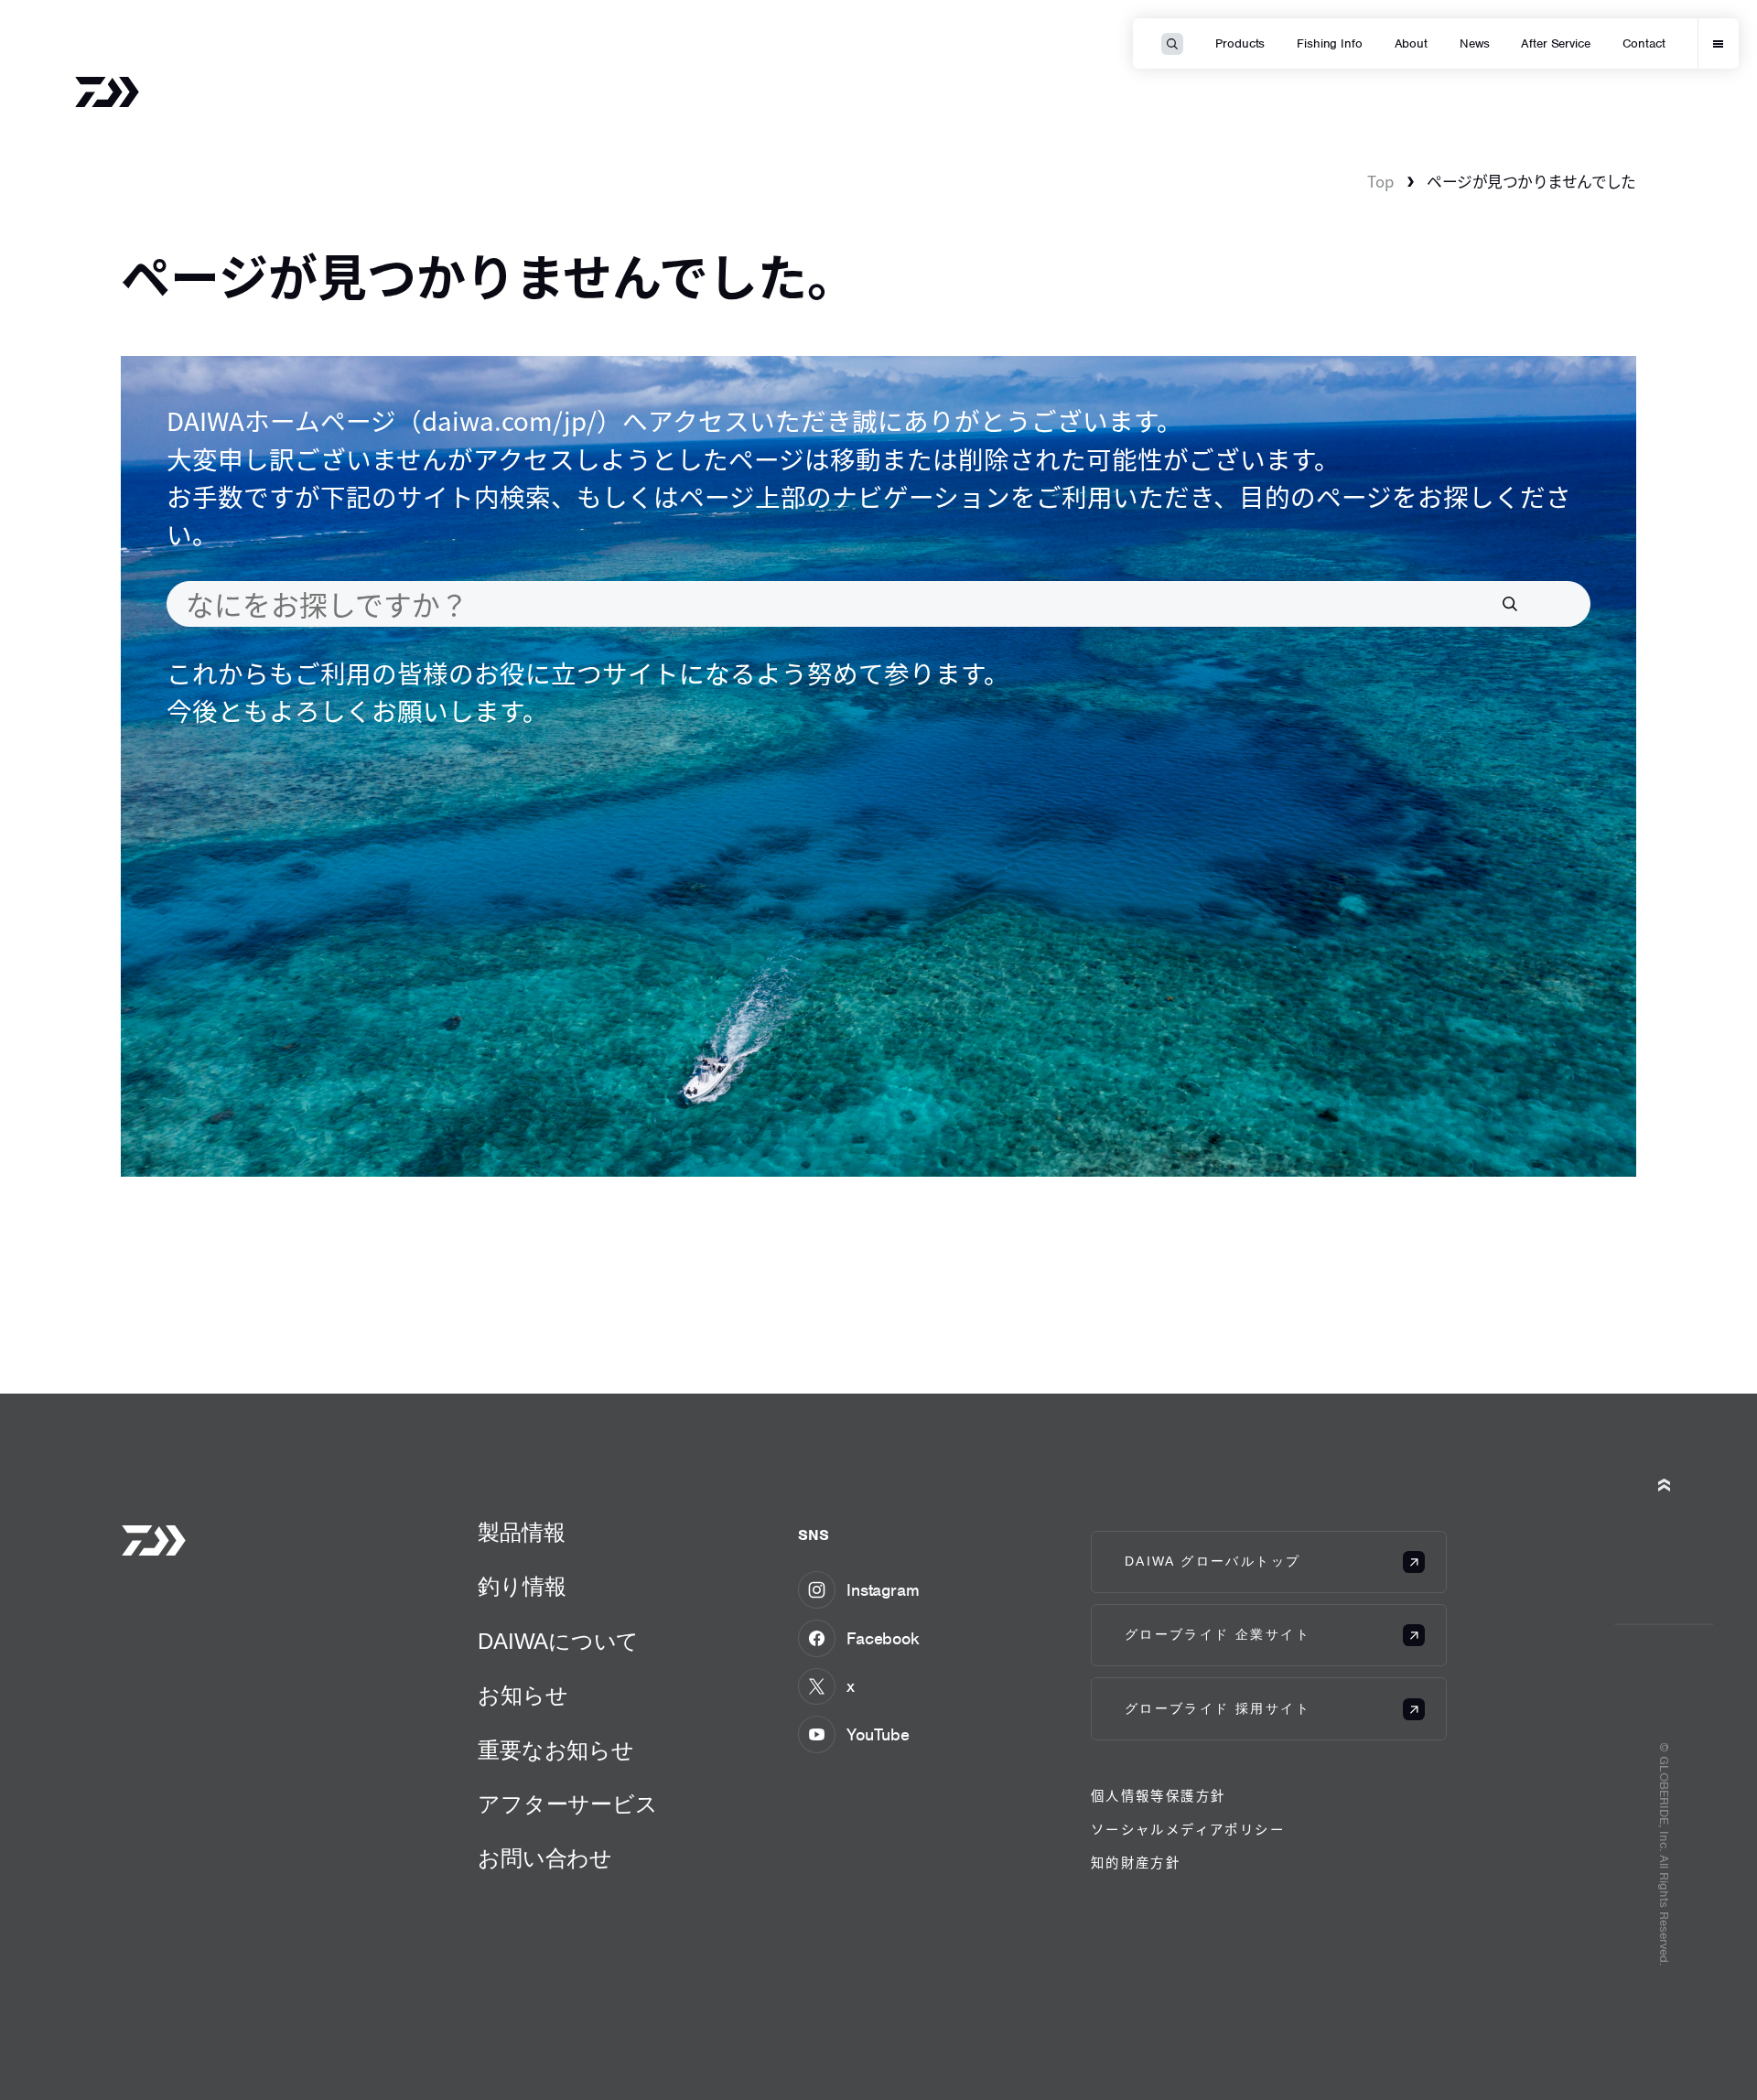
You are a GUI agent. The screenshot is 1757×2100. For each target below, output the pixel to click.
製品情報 (521, 1532)
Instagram (883, 1590)
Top (1380, 181)
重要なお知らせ (555, 1750)
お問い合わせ (545, 1858)
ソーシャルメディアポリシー (1188, 1829)
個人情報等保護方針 (1159, 1795)
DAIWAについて (558, 1641)
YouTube (878, 1734)
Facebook (883, 1638)
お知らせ (523, 1695)
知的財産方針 (1136, 1862)
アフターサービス (567, 1804)
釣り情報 (522, 1586)
